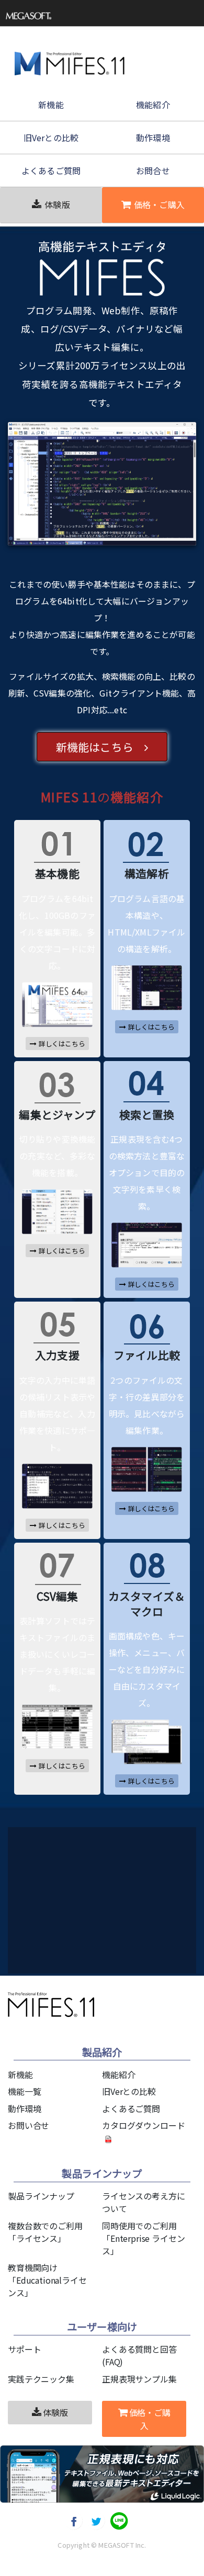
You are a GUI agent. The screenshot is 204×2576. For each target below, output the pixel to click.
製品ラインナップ (41, 2196)
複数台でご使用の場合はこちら (128, 1927)
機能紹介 (153, 105)
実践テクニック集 (41, 2379)
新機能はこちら (100, 747)
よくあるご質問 (51, 170)
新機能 (51, 105)
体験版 (57, 204)
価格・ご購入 (159, 204)
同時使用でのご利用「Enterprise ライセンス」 (143, 2238)
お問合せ (153, 170)
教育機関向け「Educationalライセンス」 (47, 2280)
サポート (24, 2349)
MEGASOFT (116, 2545)
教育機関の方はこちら (128, 1954)
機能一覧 (24, 2091)
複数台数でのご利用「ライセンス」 (45, 2232)
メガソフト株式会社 (31, 16)
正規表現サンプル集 (139, 2379)
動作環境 (153, 138)
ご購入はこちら (139, 1897)
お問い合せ (29, 2125)
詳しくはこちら (62, 1044)
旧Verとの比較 (51, 138)
